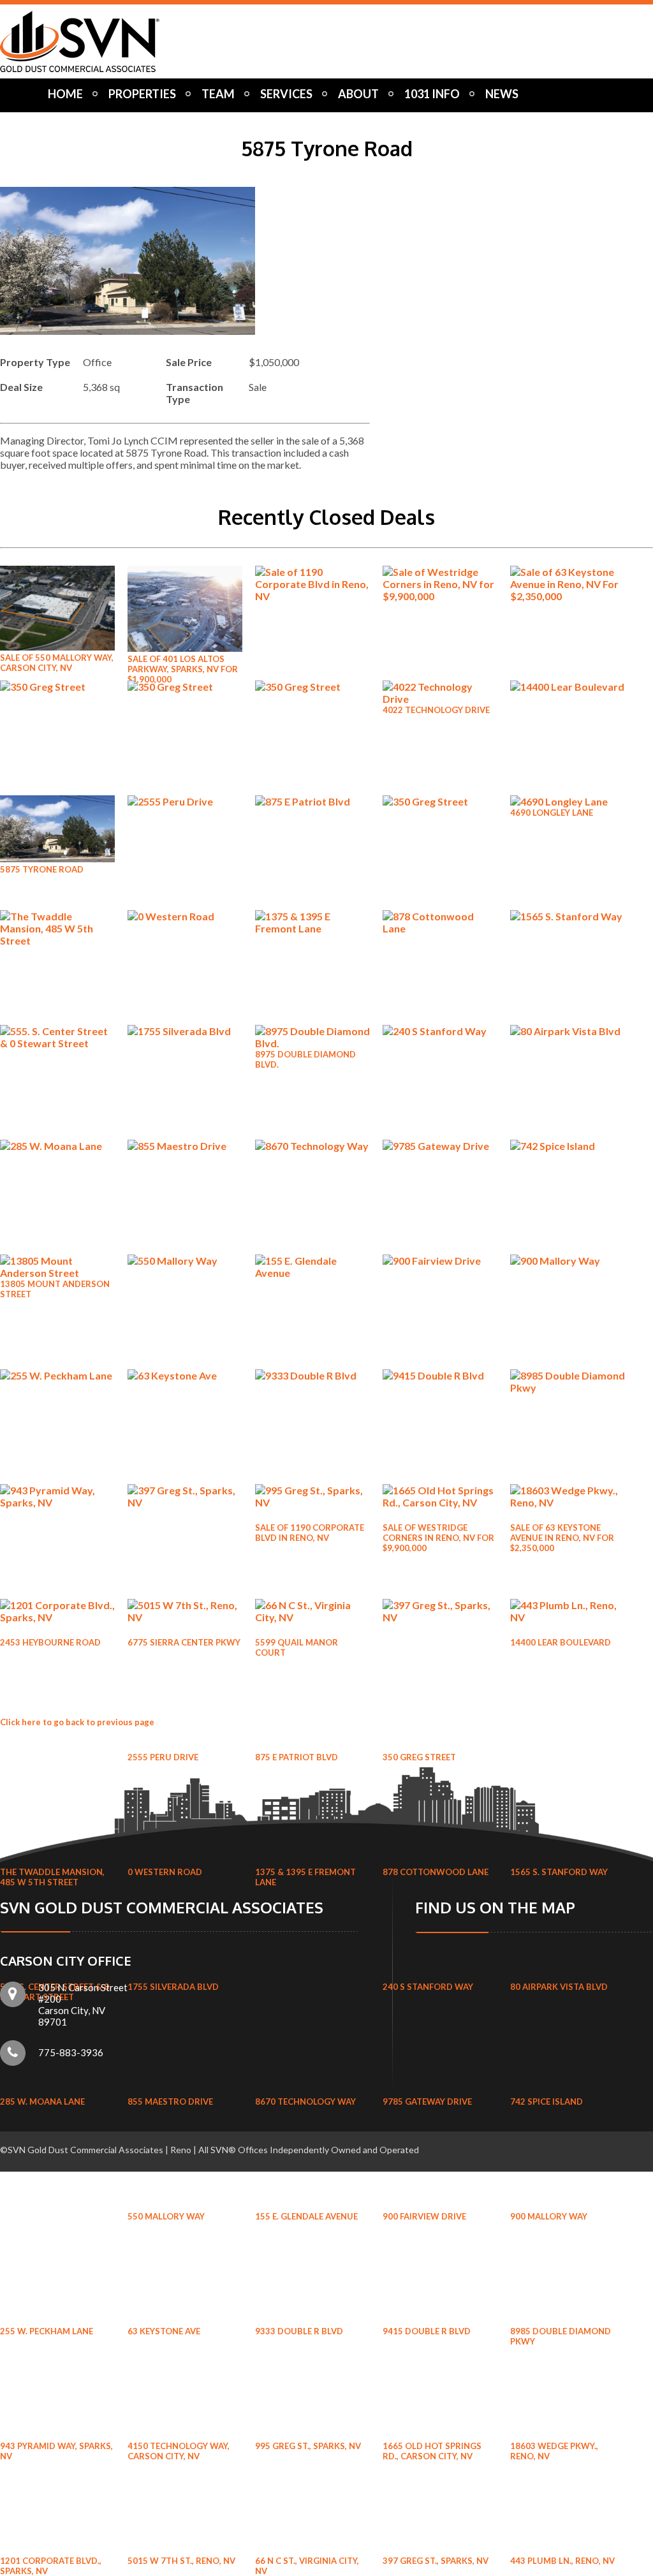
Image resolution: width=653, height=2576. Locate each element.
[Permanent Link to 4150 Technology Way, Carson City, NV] (185, 1502)
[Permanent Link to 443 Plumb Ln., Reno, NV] (568, 1617)
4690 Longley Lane (552, 813)
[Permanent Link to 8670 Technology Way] (312, 1146)
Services (286, 94)
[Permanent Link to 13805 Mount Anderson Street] (57, 1273)
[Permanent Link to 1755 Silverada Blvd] (185, 1031)
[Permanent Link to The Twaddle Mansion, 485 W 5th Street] (57, 940)
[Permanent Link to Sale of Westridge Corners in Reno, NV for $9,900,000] (440, 596)
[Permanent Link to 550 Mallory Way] (185, 1261)
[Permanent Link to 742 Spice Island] (568, 1146)
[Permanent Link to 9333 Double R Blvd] (312, 1375)
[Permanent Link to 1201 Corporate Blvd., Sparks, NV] (57, 1617)
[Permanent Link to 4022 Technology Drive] (440, 699)
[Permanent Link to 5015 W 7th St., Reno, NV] (185, 1617)
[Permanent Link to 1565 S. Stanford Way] (568, 916)
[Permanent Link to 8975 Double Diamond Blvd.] (312, 1043)
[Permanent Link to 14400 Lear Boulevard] (568, 687)
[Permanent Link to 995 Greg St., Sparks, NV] (312, 1502)
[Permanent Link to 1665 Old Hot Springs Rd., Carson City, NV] (440, 1502)
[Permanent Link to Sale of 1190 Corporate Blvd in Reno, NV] (312, 596)
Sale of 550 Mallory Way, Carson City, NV (57, 663)
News (502, 94)
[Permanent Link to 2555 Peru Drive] (185, 801)
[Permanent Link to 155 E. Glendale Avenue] (312, 1273)
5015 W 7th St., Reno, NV (181, 2561)
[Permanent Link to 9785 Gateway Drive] (440, 1146)
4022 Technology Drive (436, 710)
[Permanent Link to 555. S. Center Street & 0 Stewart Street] (57, 1043)
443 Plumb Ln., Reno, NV (562, 2561)
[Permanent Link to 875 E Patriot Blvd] (312, 801)
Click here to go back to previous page (77, 1722)
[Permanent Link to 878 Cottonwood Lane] (440, 928)
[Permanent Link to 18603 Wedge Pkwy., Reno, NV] (568, 1502)
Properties (142, 94)
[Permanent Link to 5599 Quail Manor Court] (312, 687)
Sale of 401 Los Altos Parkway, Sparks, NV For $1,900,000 (183, 669)
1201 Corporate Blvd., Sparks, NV (51, 2566)
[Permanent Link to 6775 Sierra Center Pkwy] (185, 687)
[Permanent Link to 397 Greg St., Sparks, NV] (440, 1617)
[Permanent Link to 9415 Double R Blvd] (440, 1375)
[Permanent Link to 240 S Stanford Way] (440, 1031)
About (358, 94)
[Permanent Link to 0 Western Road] (185, 916)
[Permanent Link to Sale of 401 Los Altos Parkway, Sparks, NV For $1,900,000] (185, 648)
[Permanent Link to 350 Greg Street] (440, 801)
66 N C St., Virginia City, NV (307, 2566)
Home (65, 94)
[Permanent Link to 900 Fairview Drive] (440, 1261)
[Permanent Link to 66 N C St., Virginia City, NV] (312, 1617)
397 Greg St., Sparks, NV (436, 2561)
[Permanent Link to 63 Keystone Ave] (185, 1375)
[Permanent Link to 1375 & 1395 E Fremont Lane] (312, 928)
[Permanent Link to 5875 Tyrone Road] (57, 858)
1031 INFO (432, 94)
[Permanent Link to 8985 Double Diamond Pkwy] (568, 1387)
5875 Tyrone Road (42, 869)
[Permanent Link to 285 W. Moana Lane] (57, 1146)
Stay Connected (92, 119)
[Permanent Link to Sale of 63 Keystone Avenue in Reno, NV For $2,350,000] (568, 596)
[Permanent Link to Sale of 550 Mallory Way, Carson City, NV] (57, 646)
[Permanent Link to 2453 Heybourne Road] (57, 687)
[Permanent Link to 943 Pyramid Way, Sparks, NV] (57, 1502)
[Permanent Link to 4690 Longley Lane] (559, 801)
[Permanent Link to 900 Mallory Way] (568, 1261)
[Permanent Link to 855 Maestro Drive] (185, 1146)
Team (218, 94)
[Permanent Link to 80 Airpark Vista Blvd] (568, 1031)
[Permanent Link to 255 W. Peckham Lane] (57, 1375)
